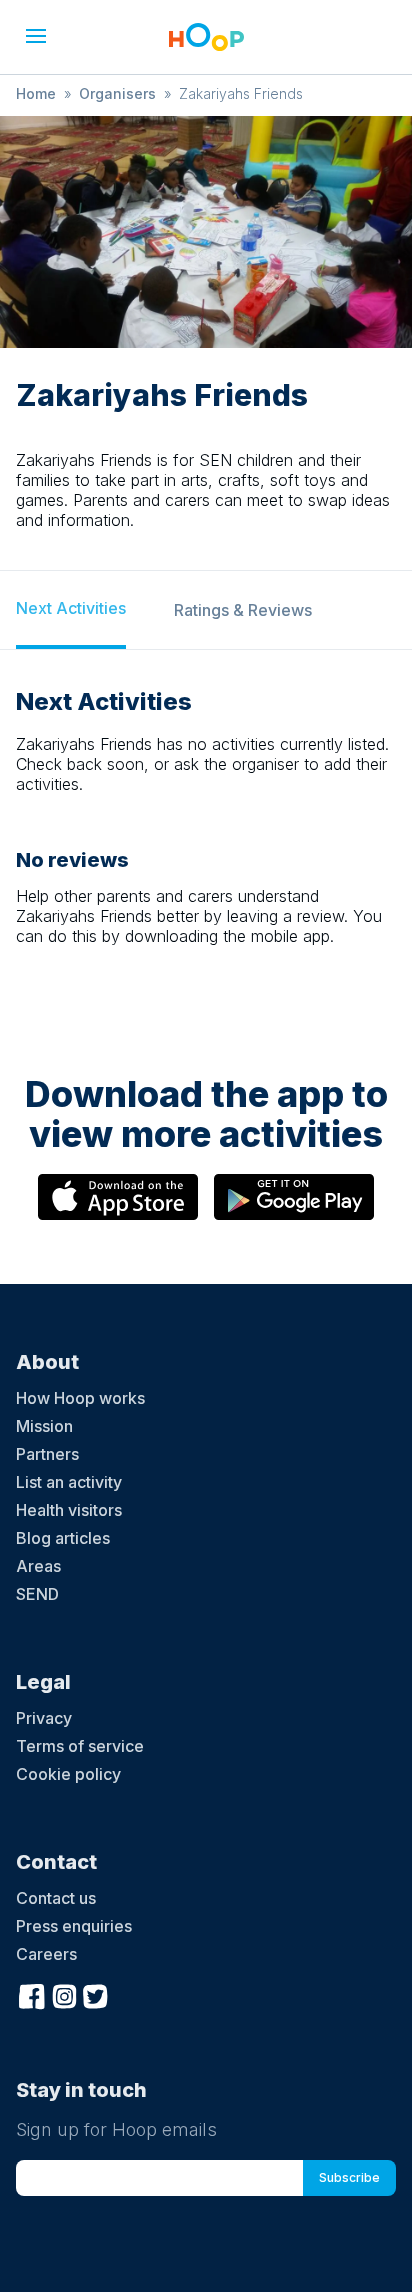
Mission (44, 1426)
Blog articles (63, 1538)
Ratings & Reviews (243, 610)
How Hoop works (80, 1398)
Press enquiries (74, 1926)
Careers (46, 1954)
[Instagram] (64, 1994)
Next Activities (71, 608)
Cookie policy (68, 1774)
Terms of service (80, 1746)
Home (36, 93)
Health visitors (69, 1510)
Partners (47, 1454)
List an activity (69, 1482)
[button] (36, 36)
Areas (38, 1566)
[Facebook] (32, 1994)
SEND (37, 1594)
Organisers (117, 93)
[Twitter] (96, 1994)
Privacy (44, 1718)
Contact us (56, 1898)
